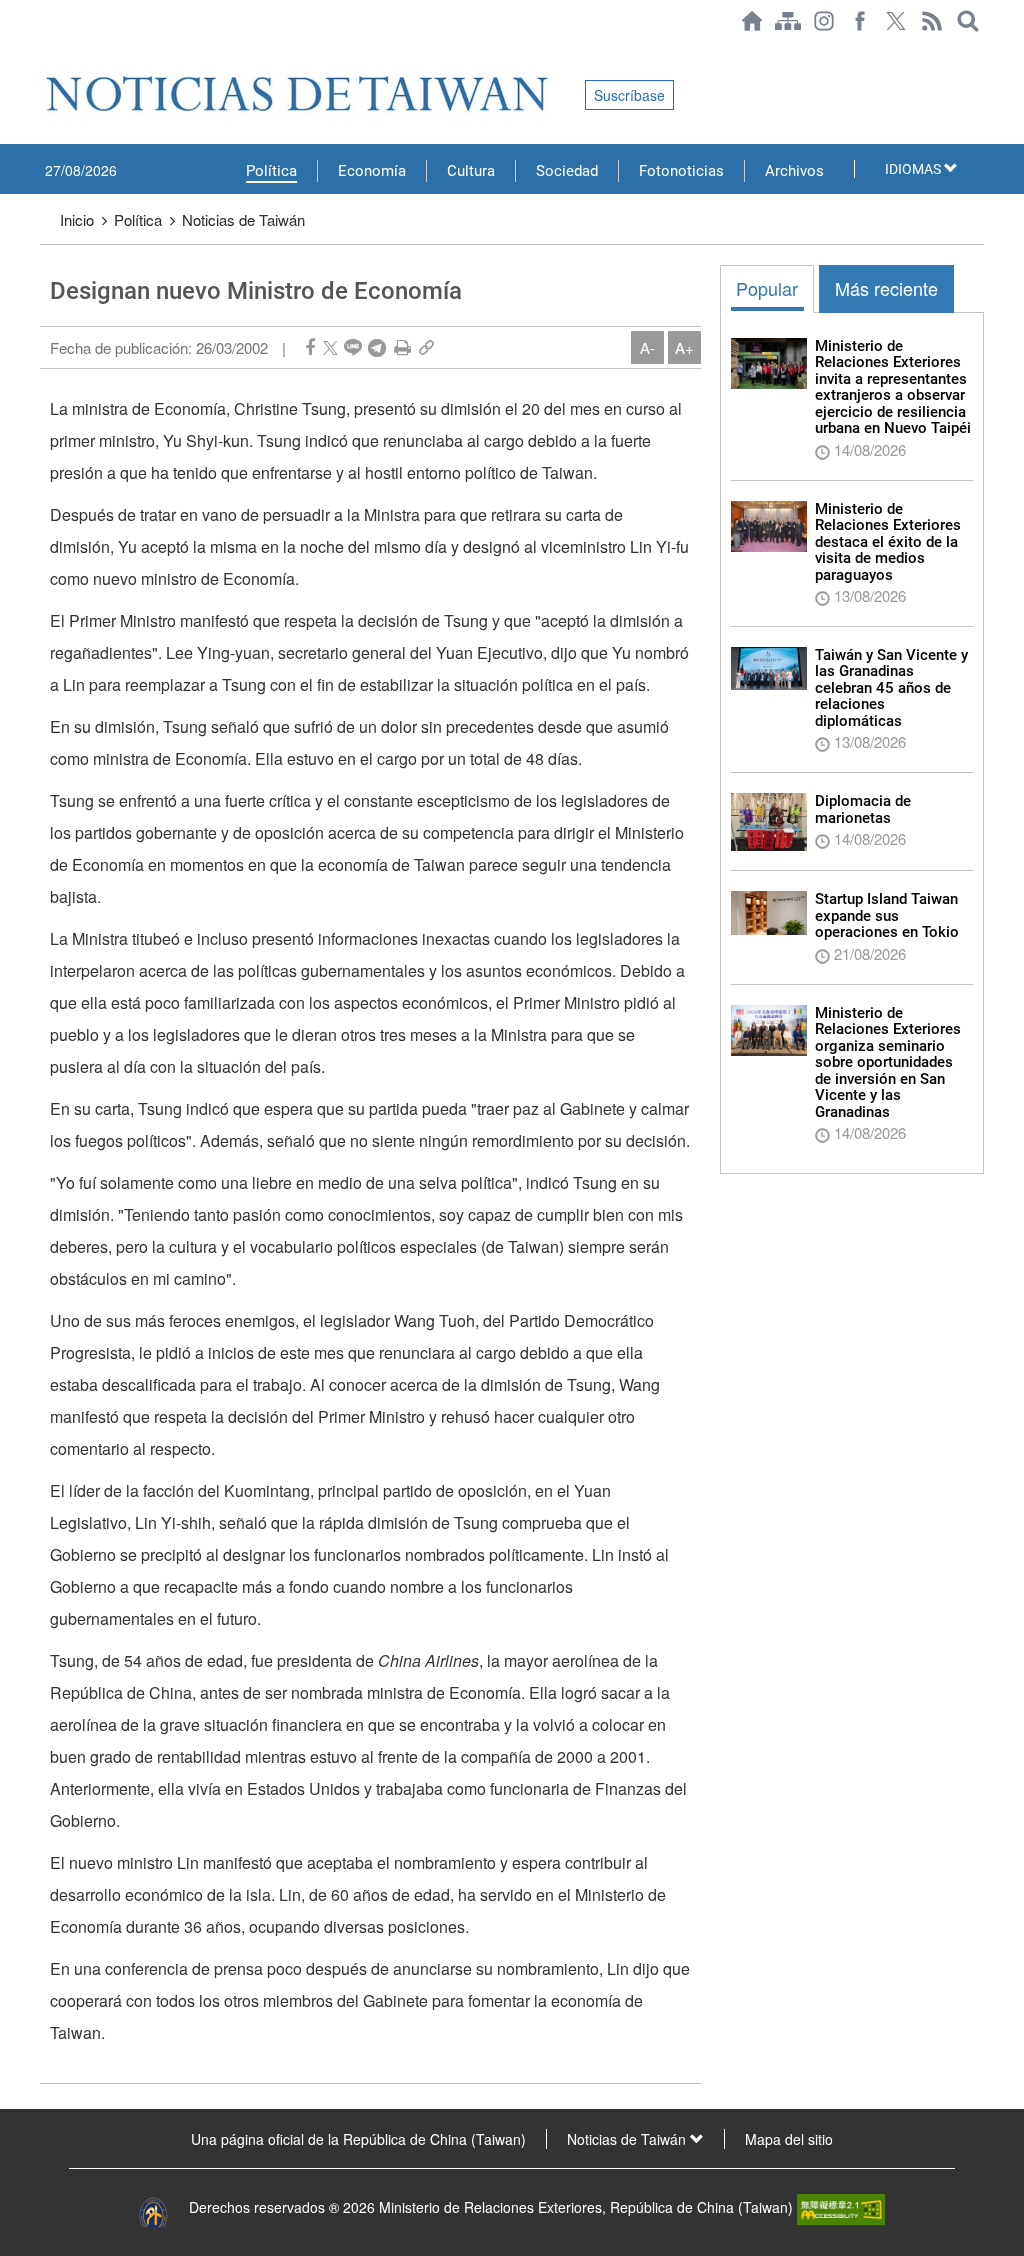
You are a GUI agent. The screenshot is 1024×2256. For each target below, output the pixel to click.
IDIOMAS (914, 169)
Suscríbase (629, 95)
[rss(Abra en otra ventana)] (932, 21)
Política (271, 171)
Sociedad (567, 171)
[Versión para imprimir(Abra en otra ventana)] (402, 347)
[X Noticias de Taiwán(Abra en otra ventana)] (896, 21)
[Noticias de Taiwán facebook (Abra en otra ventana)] (860, 21)
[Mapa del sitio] (788, 21)
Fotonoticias (681, 171)
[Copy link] (426, 347)
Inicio (77, 219)
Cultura (471, 171)
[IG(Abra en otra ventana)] (824, 21)
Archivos (794, 171)
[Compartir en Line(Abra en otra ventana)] (353, 347)
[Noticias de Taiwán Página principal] (752, 21)
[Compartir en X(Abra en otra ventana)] (330, 347)
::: (46, 52)
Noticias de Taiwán (243, 219)
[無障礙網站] (841, 2207)
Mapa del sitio (789, 2139)
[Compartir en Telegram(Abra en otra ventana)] (377, 347)
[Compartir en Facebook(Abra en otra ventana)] (310, 347)
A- (647, 347)
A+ (684, 347)
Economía (372, 171)
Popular (767, 288)
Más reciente (886, 288)
